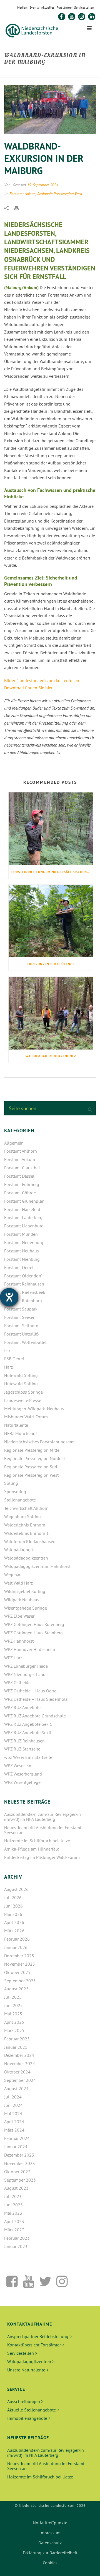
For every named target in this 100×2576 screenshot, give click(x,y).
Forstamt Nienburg (22, 1259)
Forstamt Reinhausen (24, 1284)
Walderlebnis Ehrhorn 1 (27, 1533)
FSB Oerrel (14, 1359)
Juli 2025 (13, 1997)
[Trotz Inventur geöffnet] (51, 921)
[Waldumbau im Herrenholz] (51, 1013)
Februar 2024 (17, 2138)
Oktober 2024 (17, 2072)
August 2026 (16, 1889)
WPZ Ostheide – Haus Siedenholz (36, 1699)
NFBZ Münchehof (21, 1433)
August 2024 (16, 2088)
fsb (7, 1350)
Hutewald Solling (21, 1375)
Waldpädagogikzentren (26, 1558)
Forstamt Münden (21, 1234)
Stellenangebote (20, 1500)
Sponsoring (15, 1491)
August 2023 (16, 2188)
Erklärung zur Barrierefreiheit (50, 2553)
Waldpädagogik (19, 1550)
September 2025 (20, 1981)
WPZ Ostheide (17, 1682)
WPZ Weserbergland (23, 1774)
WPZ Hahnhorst (19, 1641)
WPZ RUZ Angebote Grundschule (35, 1716)
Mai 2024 (13, 2113)
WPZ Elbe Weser (19, 1616)
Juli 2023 (13, 2196)
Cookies (50, 2563)
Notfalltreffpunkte (50, 2523)
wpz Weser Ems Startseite (28, 1757)
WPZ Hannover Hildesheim (30, 1649)
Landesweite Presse (23, 1400)
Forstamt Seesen (20, 1317)
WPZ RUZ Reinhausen (24, 1741)
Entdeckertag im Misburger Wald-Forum (42, 1857)
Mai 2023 (13, 2213)
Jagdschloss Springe (23, 1392)
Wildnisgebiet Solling (25, 1591)
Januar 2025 (16, 2047)
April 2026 (14, 1922)
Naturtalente (16, 1425)
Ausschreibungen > (25, 2401)
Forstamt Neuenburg (24, 1242)
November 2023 (20, 2163)
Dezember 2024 (19, 2055)
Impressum (50, 2533)
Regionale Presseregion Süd (31, 1467)
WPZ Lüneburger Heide (26, 1666)
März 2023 (14, 2230)
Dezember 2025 (19, 1956)
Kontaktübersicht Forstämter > (36, 2345)
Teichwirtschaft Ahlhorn (26, 1508)
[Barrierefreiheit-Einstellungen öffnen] (9, 1297)
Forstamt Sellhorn (21, 1326)
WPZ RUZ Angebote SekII (28, 1732)
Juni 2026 (13, 1906)
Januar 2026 (16, 1947)
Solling (11, 1483)
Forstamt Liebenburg (24, 1226)
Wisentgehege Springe (26, 1608)
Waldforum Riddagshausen (30, 1541)
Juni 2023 (13, 2205)
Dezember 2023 (19, 2155)
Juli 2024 (13, 2097)
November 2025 (20, 1964)
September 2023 (20, 2180)
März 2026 (14, 1931)
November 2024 (20, 2063)
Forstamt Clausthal (22, 1168)
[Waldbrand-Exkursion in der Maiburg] (50, 110)
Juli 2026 (13, 1898)
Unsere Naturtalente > (28, 2370)
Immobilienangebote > (29, 2418)
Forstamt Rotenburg (23, 1301)
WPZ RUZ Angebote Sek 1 (28, 1724)
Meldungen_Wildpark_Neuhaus (34, 1409)
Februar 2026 (17, 1939)
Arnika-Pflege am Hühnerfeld (32, 1849)
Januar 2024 (16, 2147)
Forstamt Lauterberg (23, 1217)
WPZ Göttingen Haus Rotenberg (34, 1624)
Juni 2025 (13, 2005)
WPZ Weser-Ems (19, 1766)
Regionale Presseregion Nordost (35, 1458)
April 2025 (14, 2022)
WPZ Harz (13, 1658)
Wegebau (13, 1575)
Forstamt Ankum (22, 194)
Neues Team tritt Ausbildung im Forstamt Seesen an (43, 1830)
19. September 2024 (43, 185)
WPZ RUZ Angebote (22, 1707)
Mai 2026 (13, 1914)
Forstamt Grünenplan (24, 1201)
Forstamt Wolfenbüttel (25, 1342)
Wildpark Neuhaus (22, 1600)
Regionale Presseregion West (60, 194)
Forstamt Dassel (19, 1176)
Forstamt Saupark (21, 1309)
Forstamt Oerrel (19, 1267)
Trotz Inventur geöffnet (51, 964)
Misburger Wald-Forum (26, 1417)
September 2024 (20, 2080)
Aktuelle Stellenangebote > (33, 2410)
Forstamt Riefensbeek (25, 1292)
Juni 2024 (13, 2105)
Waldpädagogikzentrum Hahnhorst (37, 1566)
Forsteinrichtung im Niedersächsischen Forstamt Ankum (52, 872)
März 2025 (14, 2030)
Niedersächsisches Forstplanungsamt (39, 1442)
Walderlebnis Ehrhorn (25, 1525)
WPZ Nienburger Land (25, 1674)
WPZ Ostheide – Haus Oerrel (31, 1691)
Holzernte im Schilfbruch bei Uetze (37, 1841)
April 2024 (14, 2122)
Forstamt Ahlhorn (21, 1151)
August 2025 (16, 1989)
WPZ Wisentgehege (22, 1782)
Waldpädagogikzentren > (31, 2361)
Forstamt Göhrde (20, 1193)
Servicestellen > (22, 2353)
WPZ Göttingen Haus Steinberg (33, 1633)
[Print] (19, 208)
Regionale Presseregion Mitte (32, 1450)
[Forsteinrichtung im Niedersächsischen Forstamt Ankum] (51, 829)
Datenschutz (50, 2543)
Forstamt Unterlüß (21, 1334)
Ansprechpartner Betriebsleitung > (39, 2336)
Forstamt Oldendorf (23, 1276)
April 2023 (14, 2221)
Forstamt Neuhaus (22, 1251)
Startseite (17, 74)
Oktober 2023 (17, 2172)
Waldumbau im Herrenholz (51, 1056)
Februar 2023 (17, 2238)
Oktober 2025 (17, 1972)
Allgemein (14, 1143)
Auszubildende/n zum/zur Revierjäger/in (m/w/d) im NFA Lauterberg (42, 1817)
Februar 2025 (17, 2039)
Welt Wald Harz (18, 1583)
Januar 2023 (16, 2246)
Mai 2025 (13, 2014)
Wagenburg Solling (22, 1516)
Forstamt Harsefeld (22, 1209)
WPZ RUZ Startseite (22, 1749)
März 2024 (14, 2130)
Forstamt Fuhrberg (22, 1184)
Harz (8, 1367)
